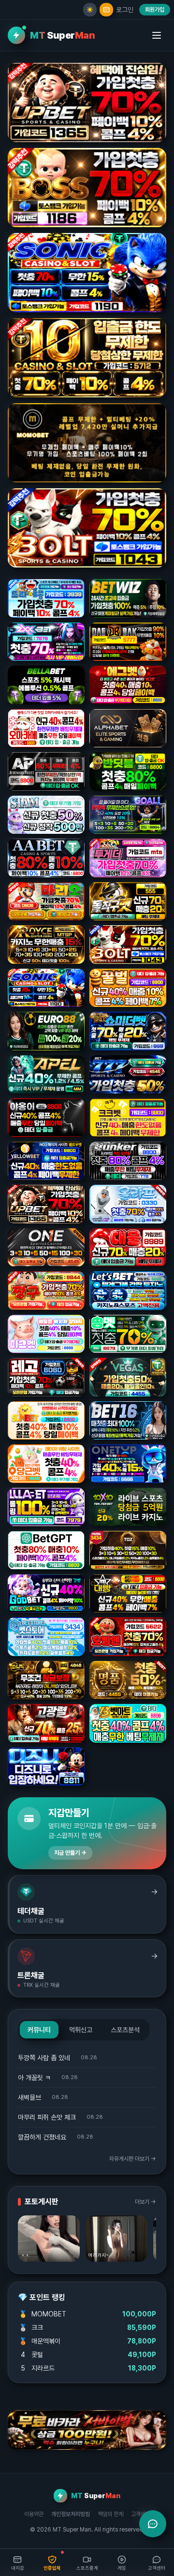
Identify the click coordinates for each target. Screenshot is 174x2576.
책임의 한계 (110, 2514)
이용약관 (34, 2514)
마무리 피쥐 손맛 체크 (47, 2117)
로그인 (125, 10)
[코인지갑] (106, 10)
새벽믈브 (29, 2097)
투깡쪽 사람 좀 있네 (44, 2058)
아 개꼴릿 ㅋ (34, 2078)
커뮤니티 (39, 2030)
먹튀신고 (81, 2030)
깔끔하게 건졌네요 (42, 2137)
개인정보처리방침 (71, 2514)
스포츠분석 (125, 2030)
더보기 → (145, 2202)
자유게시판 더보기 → (133, 2159)
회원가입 (155, 10)
